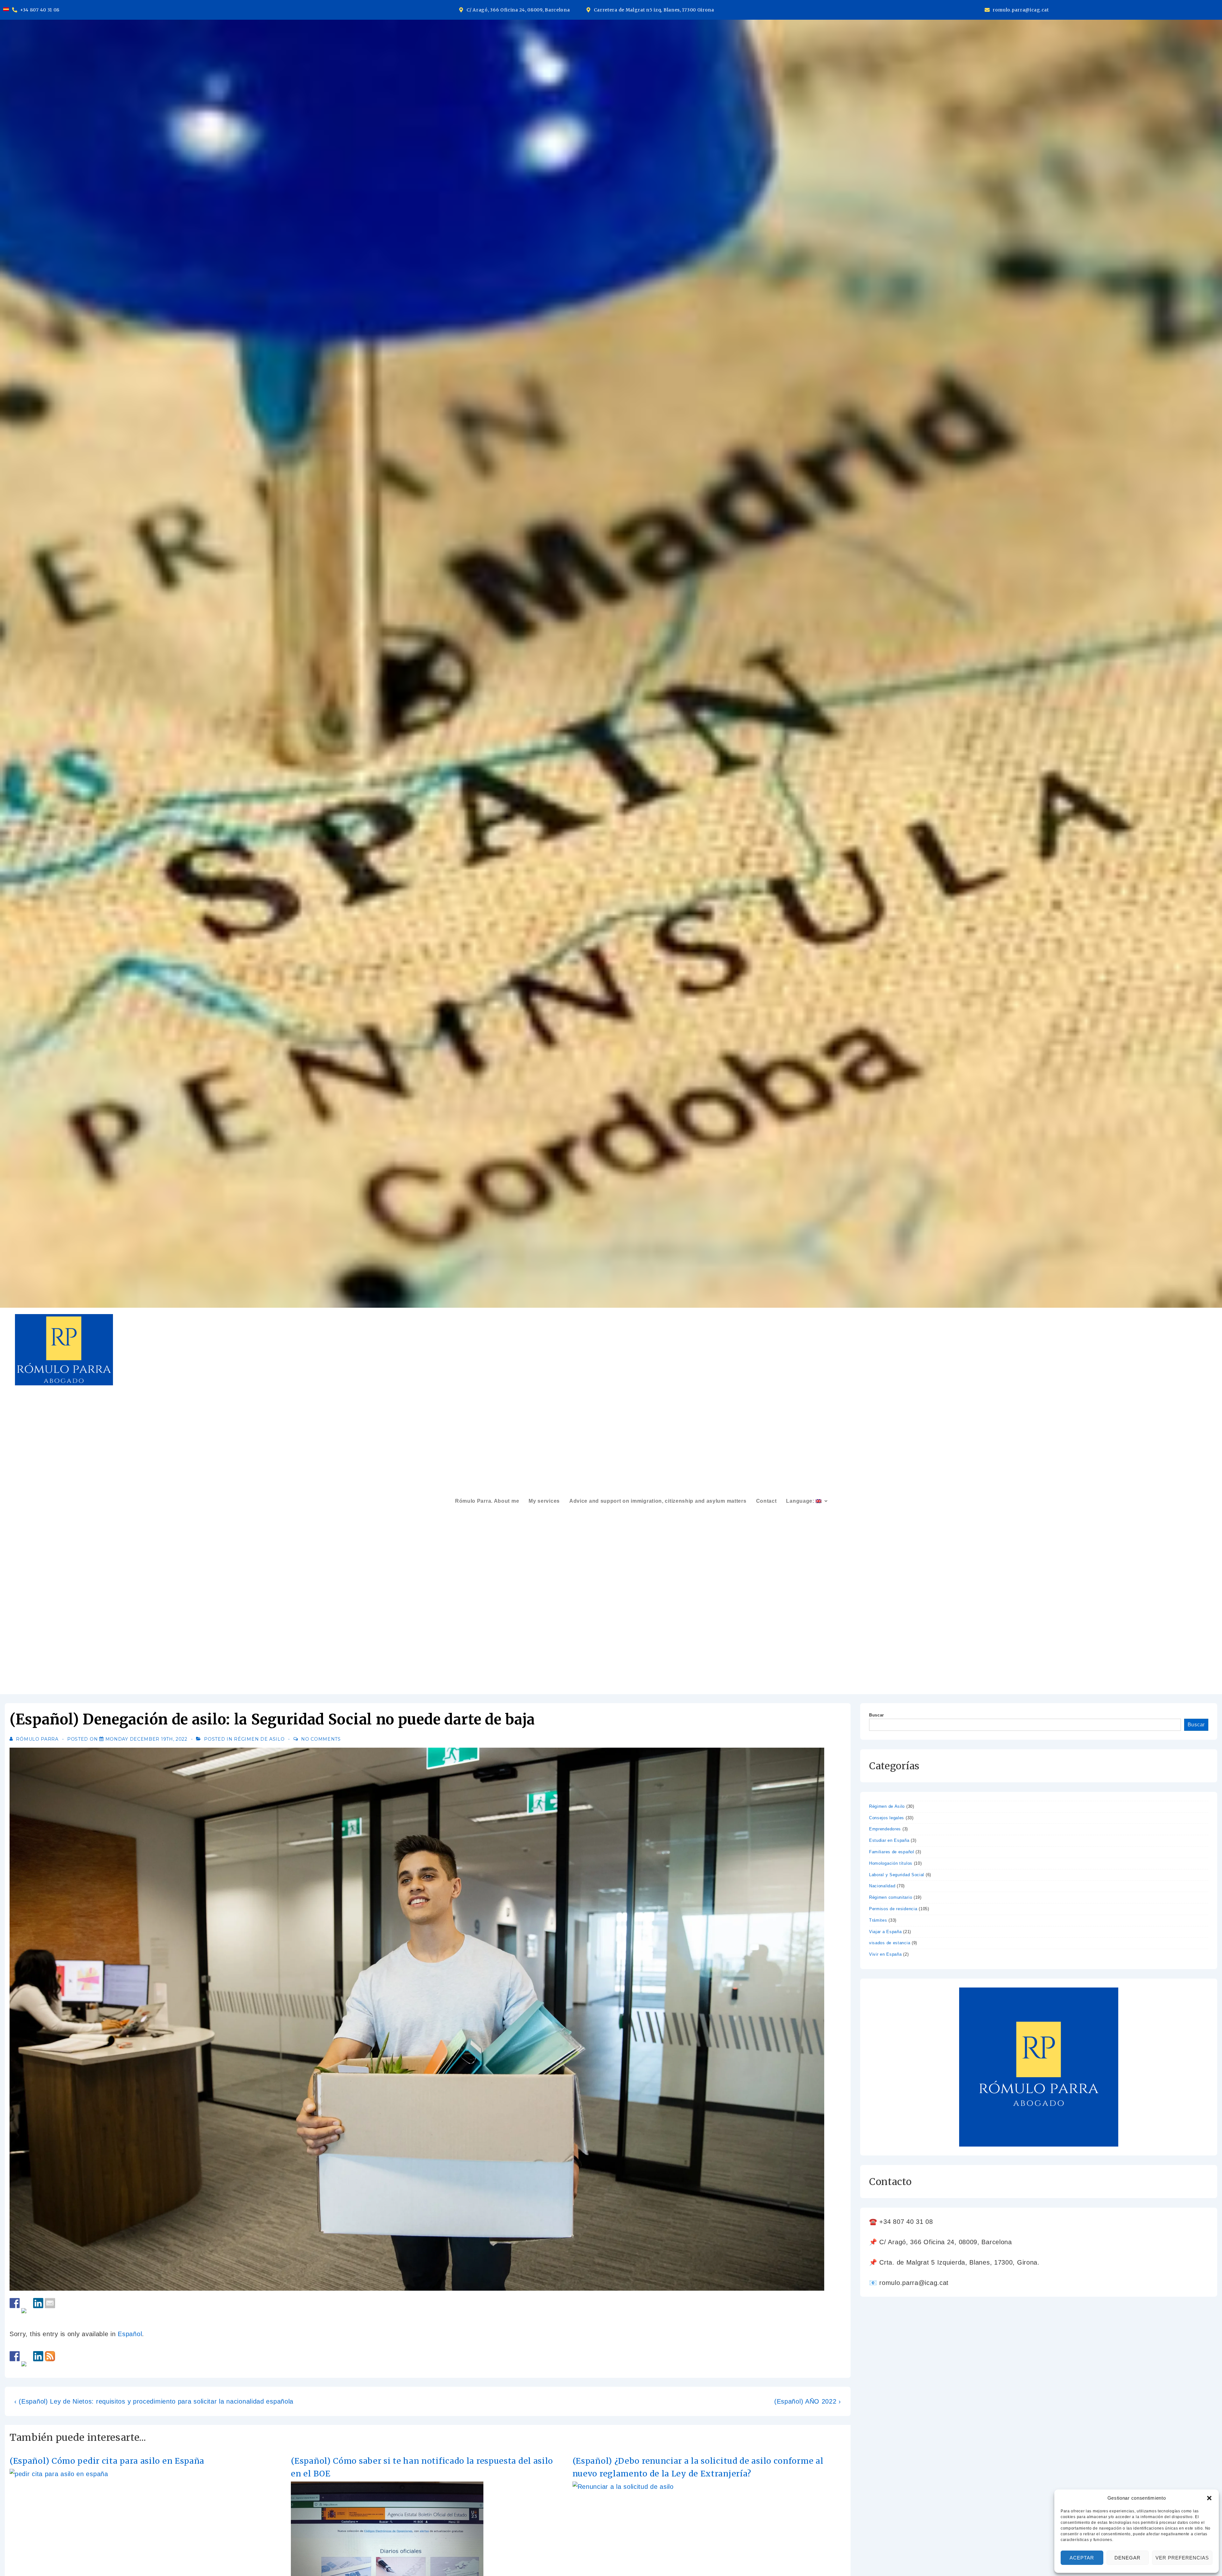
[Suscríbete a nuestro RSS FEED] (50, 2356)
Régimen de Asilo (259, 1739)
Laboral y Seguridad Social (897, 1875)
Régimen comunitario (891, 1897)
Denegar (1127, 2558)
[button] (1209, 2498)
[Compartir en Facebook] (15, 2303)
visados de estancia (890, 1943)
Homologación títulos (891, 1863)
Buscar (877, 1715)
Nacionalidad (882, 1886)
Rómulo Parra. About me (487, 1501)
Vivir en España (885, 1954)
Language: (801, 1501)
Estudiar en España (889, 1840)
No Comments (321, 1739)
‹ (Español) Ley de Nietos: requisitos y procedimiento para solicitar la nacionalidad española (154, 2401)
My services (544, 1501)
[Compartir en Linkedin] (38, 2303)
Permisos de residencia (893, 1909)
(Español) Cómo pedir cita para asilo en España (107, 2461)
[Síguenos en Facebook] (15, 2356)
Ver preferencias (1182, 2558)
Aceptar (1082, 2558)
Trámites (878, 1920)
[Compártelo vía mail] (50, 2303)
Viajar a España (885, 1932)
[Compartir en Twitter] (26, 2313)
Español (130, 2334)
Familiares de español (892, 1852)
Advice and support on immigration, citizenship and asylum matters (658, 1501)
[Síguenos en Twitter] (26, 2366)
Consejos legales (887, 1818)
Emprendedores (885, 1829)
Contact (766, 1501)
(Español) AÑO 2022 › (808, 2401)
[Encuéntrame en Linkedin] (38, 2356)
